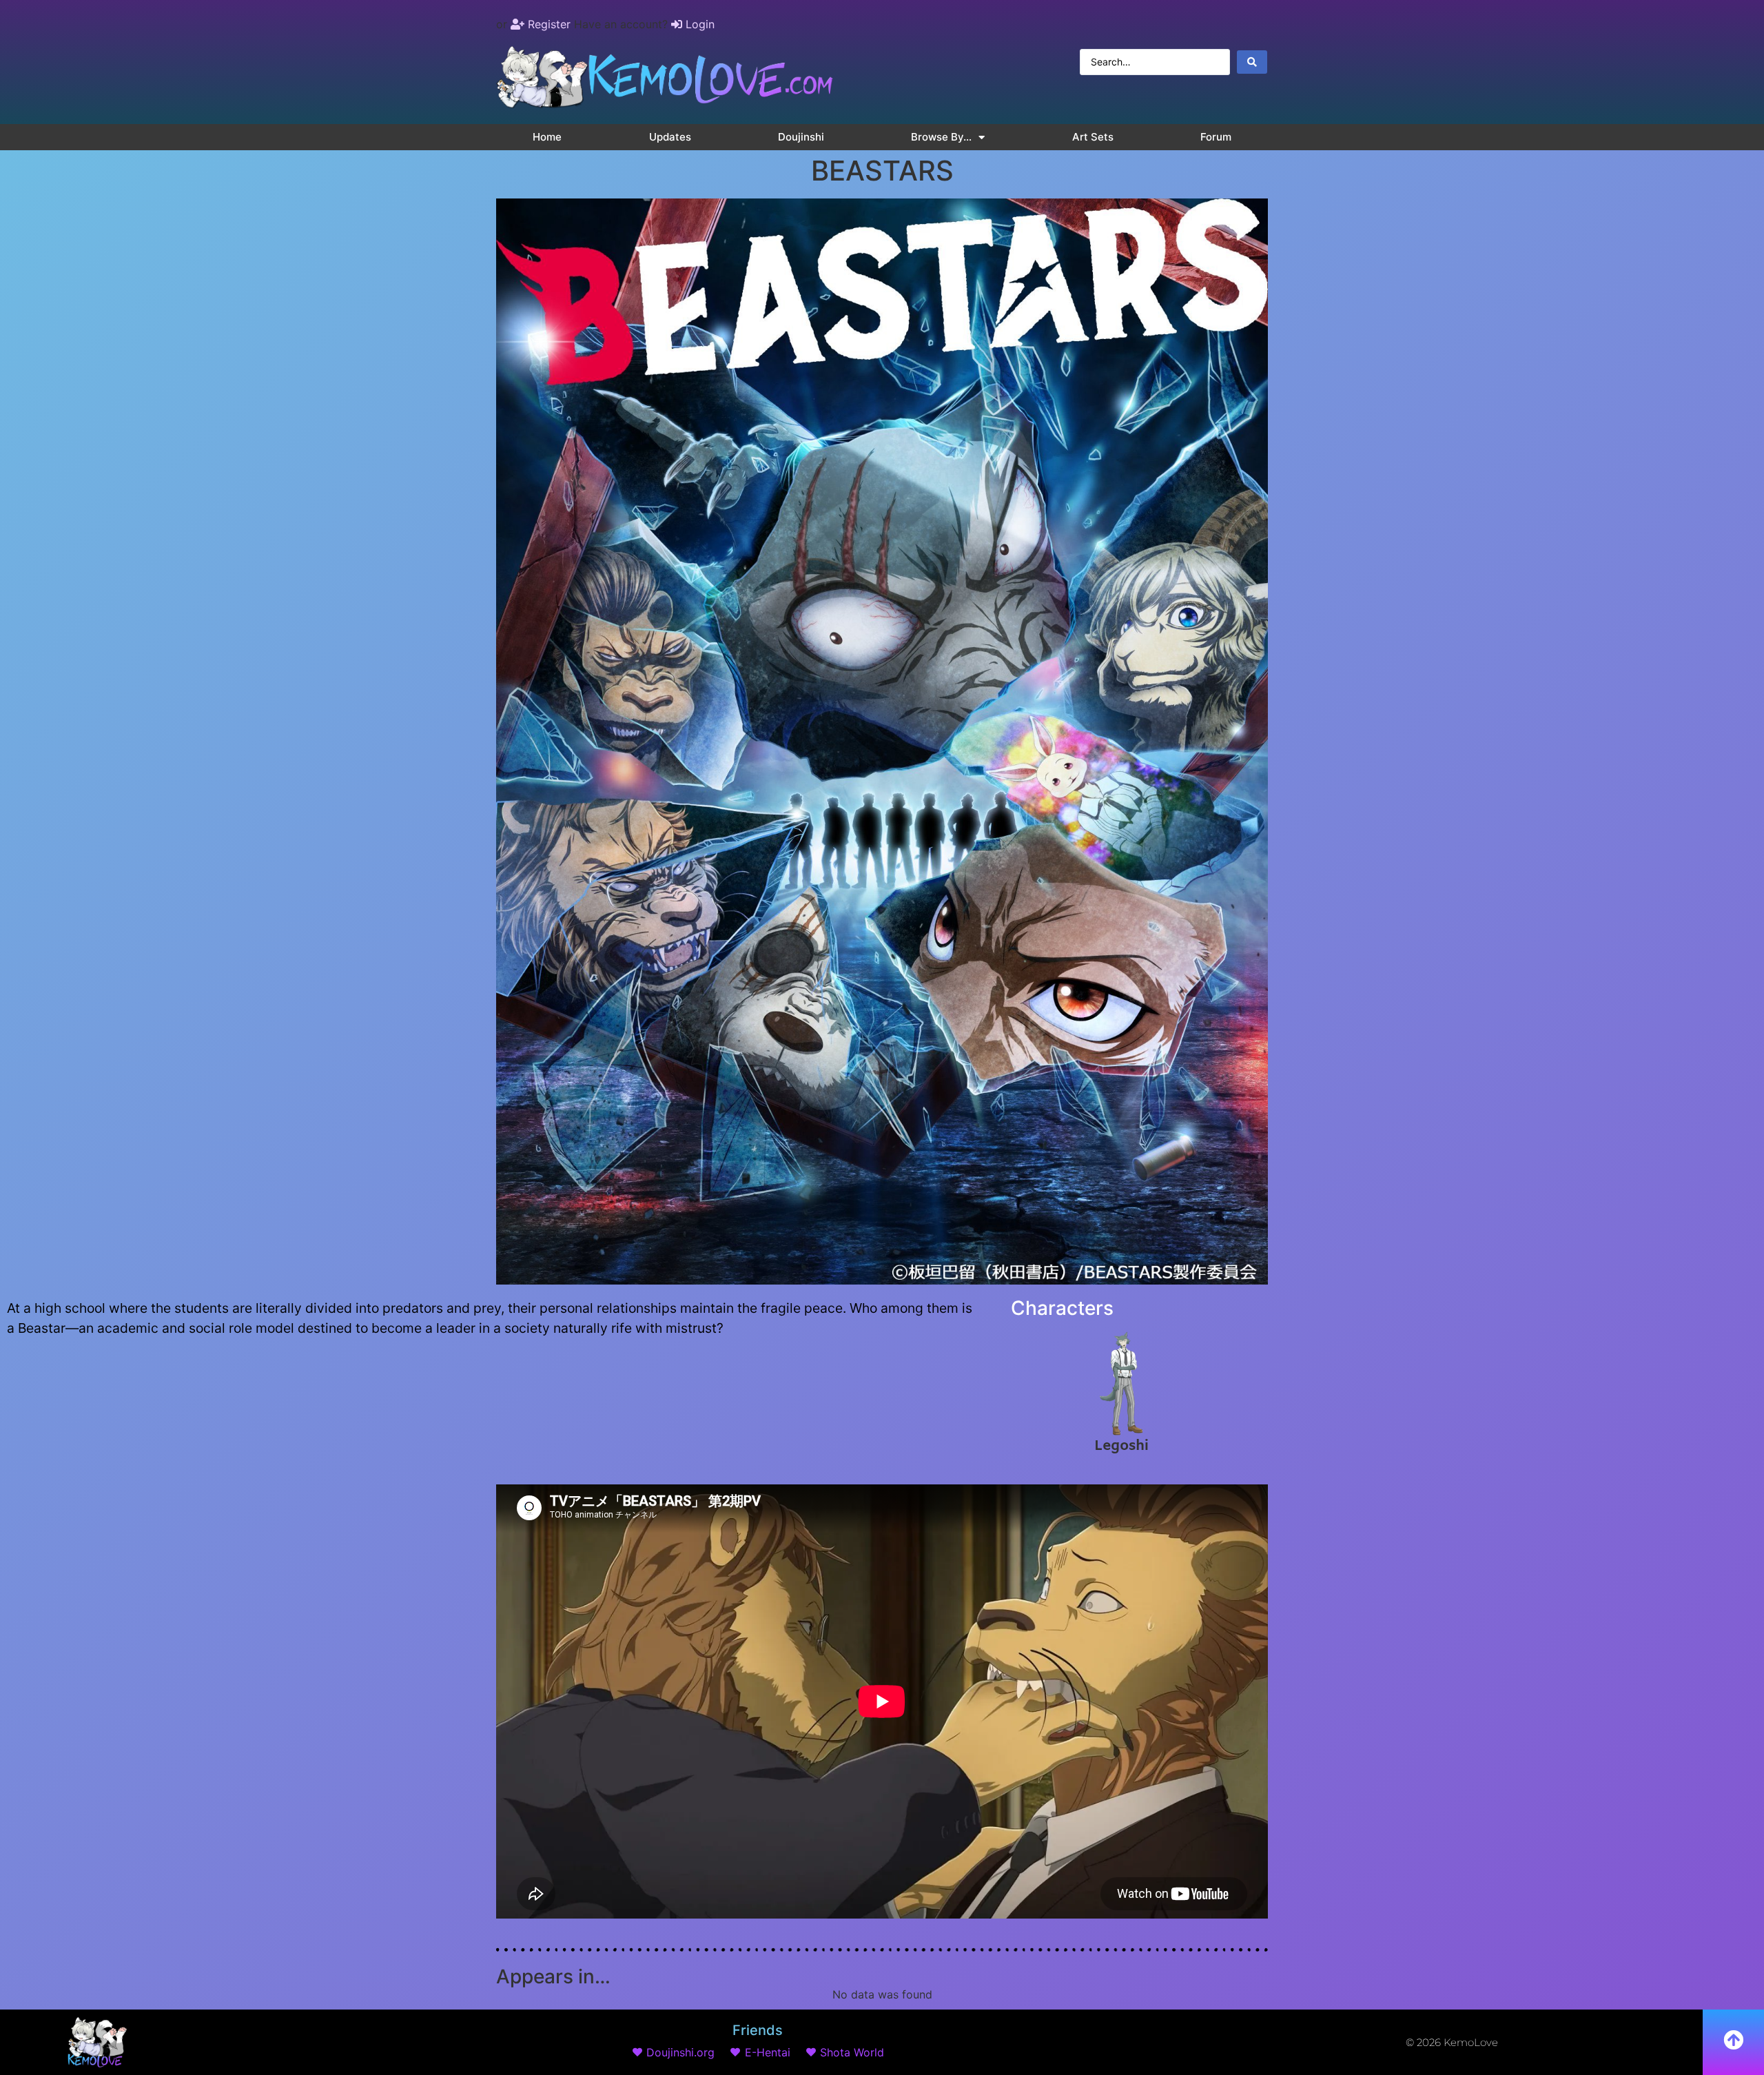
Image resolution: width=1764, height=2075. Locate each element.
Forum (1216, 137)
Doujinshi (801, 137)
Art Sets (1093, 137)
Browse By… (941, 137)
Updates (670, 137)
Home (547, 137)
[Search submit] (1252, 62)
